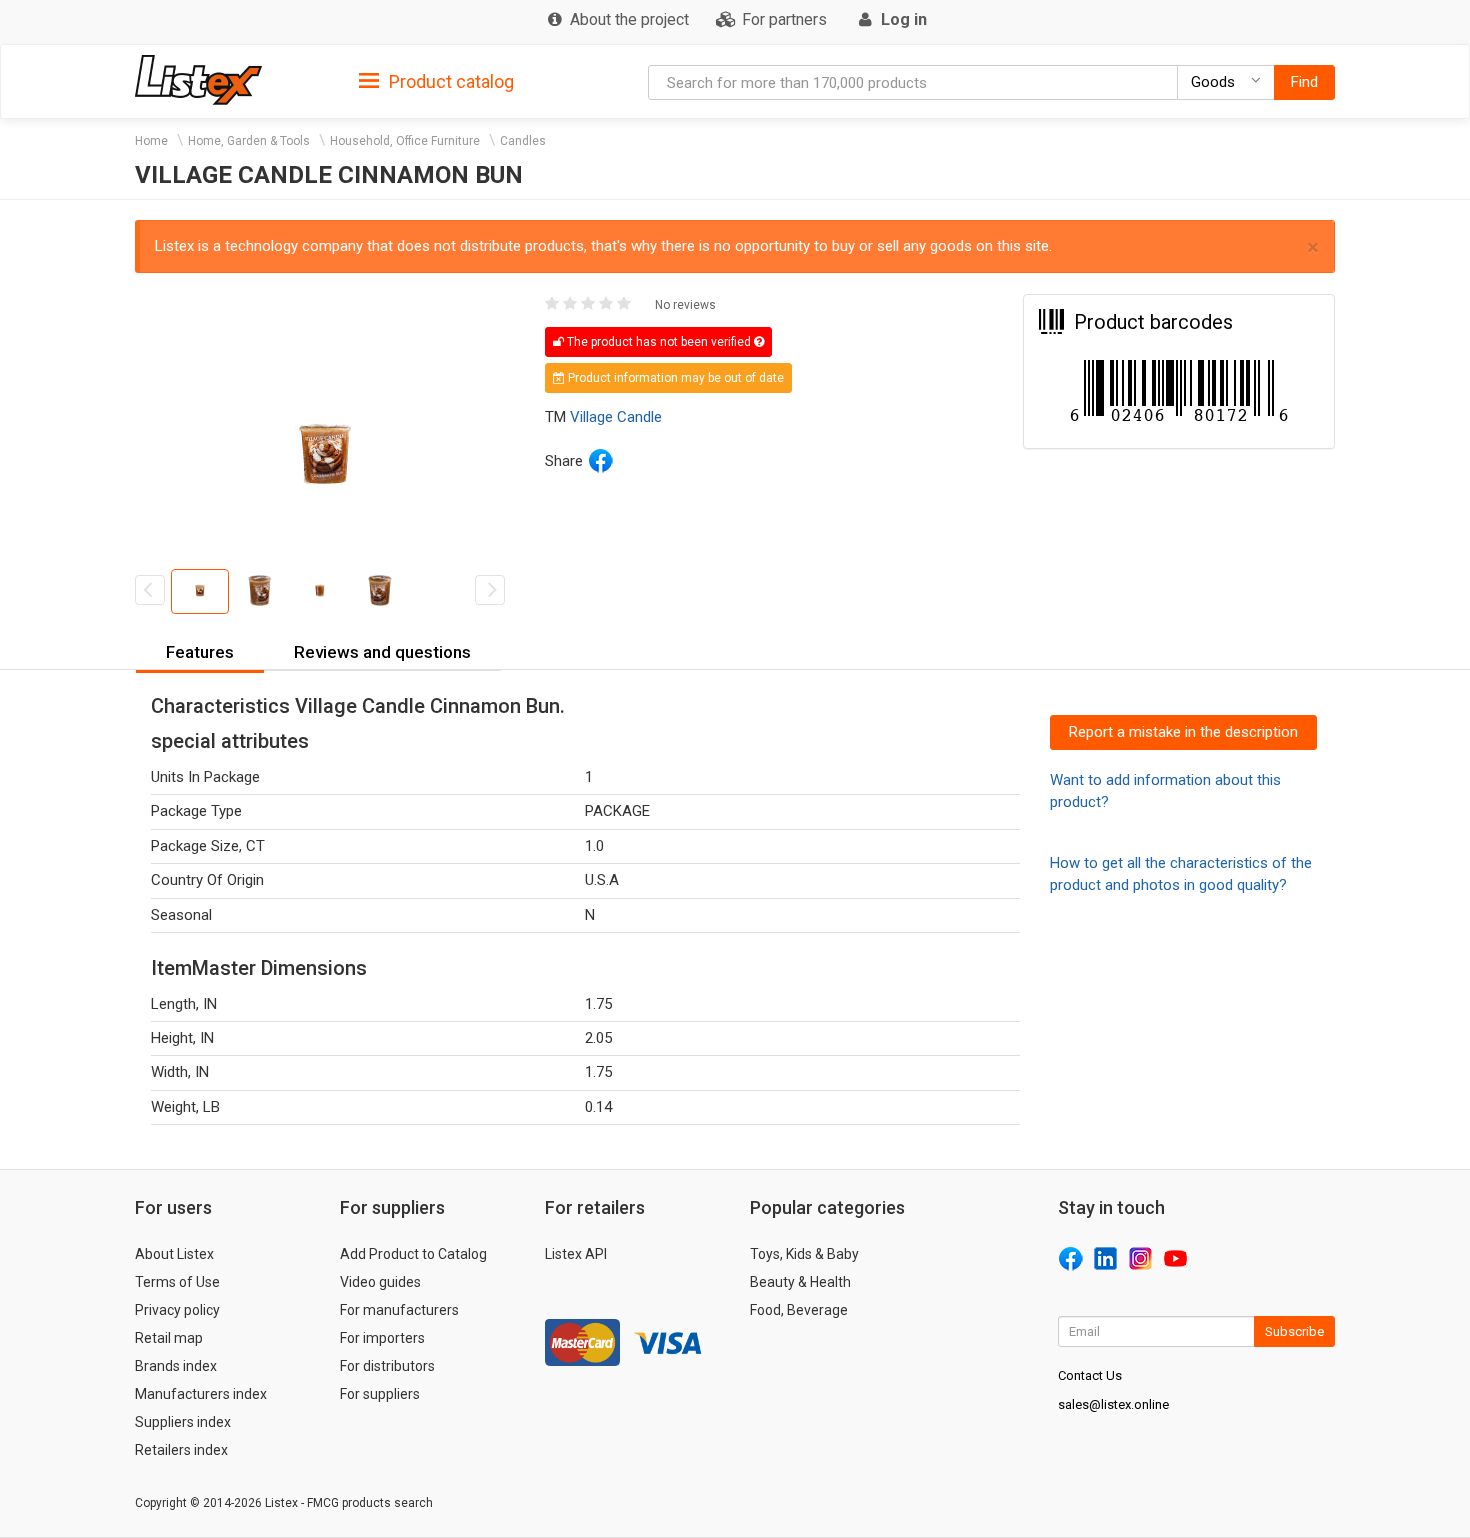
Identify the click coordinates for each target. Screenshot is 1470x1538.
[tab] (436, 80)
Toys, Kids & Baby (804, 1254)
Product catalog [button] (449, 81)
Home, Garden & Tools (249, 141)
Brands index (176, 1366)
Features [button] (200, 652)
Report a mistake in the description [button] (1183, 732)
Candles (523, 141)
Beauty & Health (800, 1282)
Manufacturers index (201, 1394)
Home (151, 141)
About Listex (174, 1254)
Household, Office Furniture (405, 141)
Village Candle (616, 417)
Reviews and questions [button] (382, 652)
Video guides (380, 1282)
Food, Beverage (799, 1310)
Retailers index (181, 1450)
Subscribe (1294, 1331)
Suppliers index (183, 1422)
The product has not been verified (659, 342)
